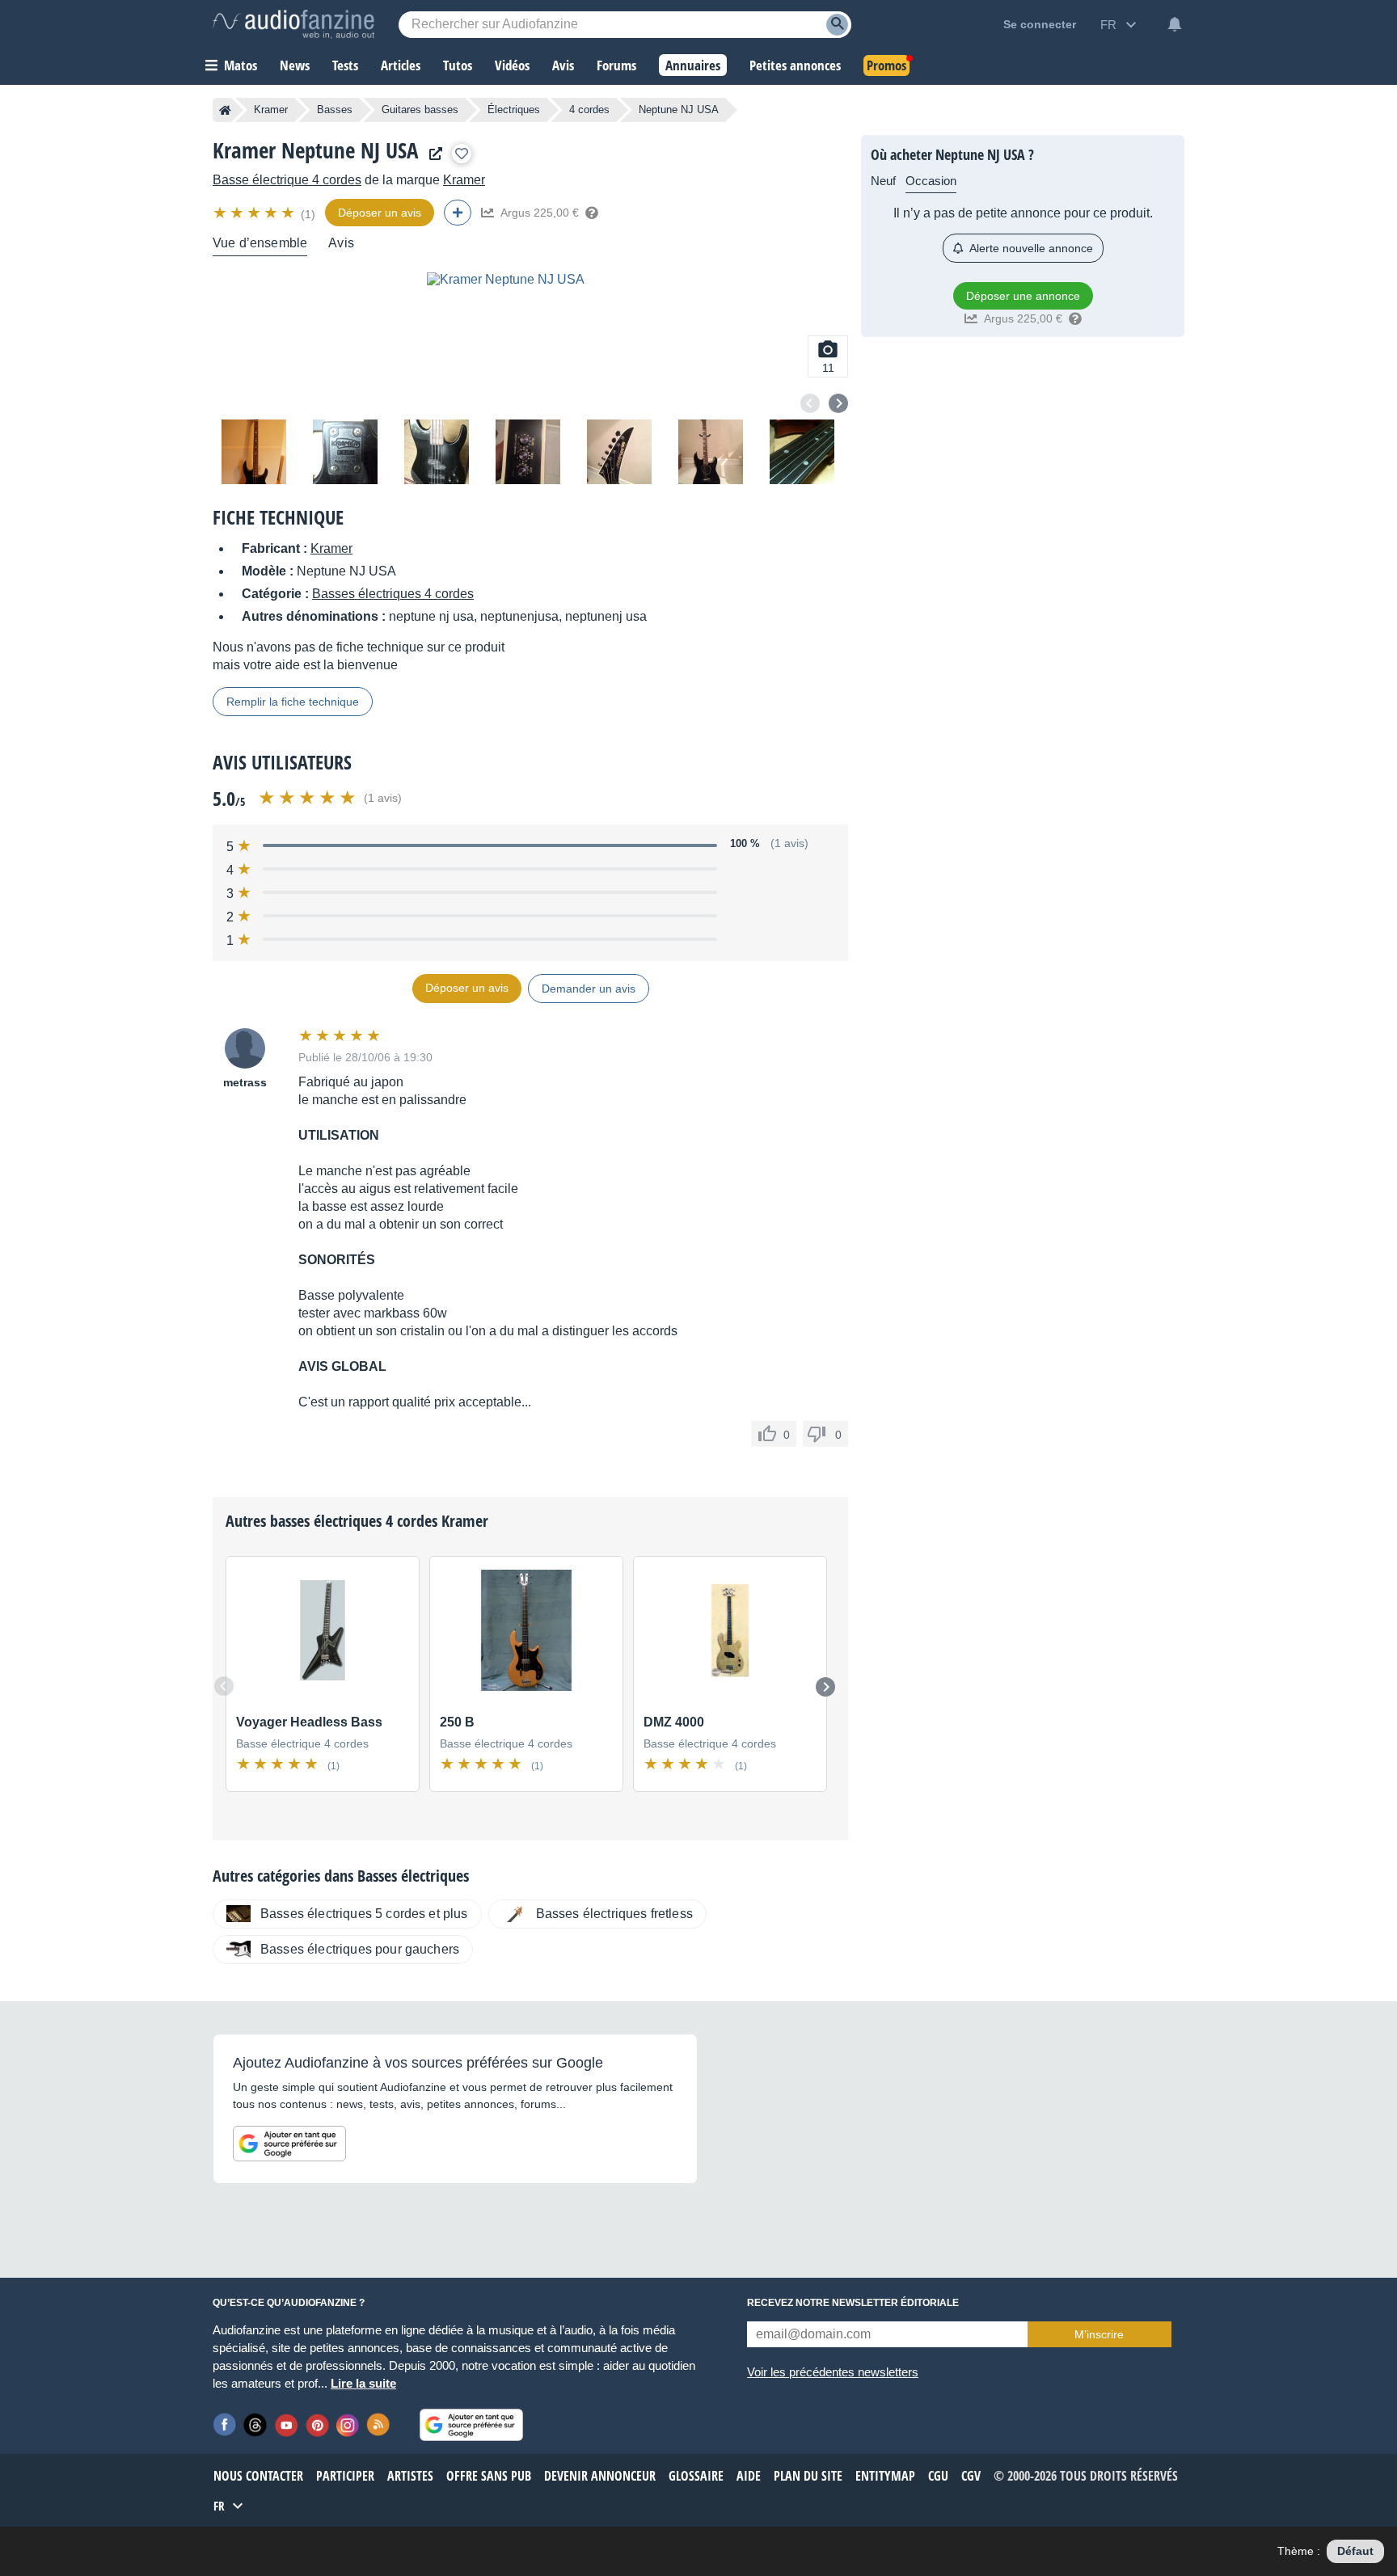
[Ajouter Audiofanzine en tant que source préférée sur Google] (289, 2144)
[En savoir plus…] (592, 213)
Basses (335, 110)
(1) (308, 214)
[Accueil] (225, 110)
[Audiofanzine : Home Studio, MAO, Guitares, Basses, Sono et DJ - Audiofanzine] (293, 24)
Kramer (271, 110)
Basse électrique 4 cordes (287, 180)
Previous (810, 403)
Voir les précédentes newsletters (833, 2372)
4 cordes (589, 110)
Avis (341, 243)
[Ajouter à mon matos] (462, 154)
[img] (255, 213)
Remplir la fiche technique (293, 702)
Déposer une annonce (1023, 296)
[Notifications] (1175, 24)
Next (838, 403)
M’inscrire (1099, 2334)
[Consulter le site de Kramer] (432, 154)
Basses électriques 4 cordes (393, 594)
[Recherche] (837, 25)
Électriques (514, 110)
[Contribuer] (458, 213)
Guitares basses (420, 110)
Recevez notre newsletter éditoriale (853, 2303)
